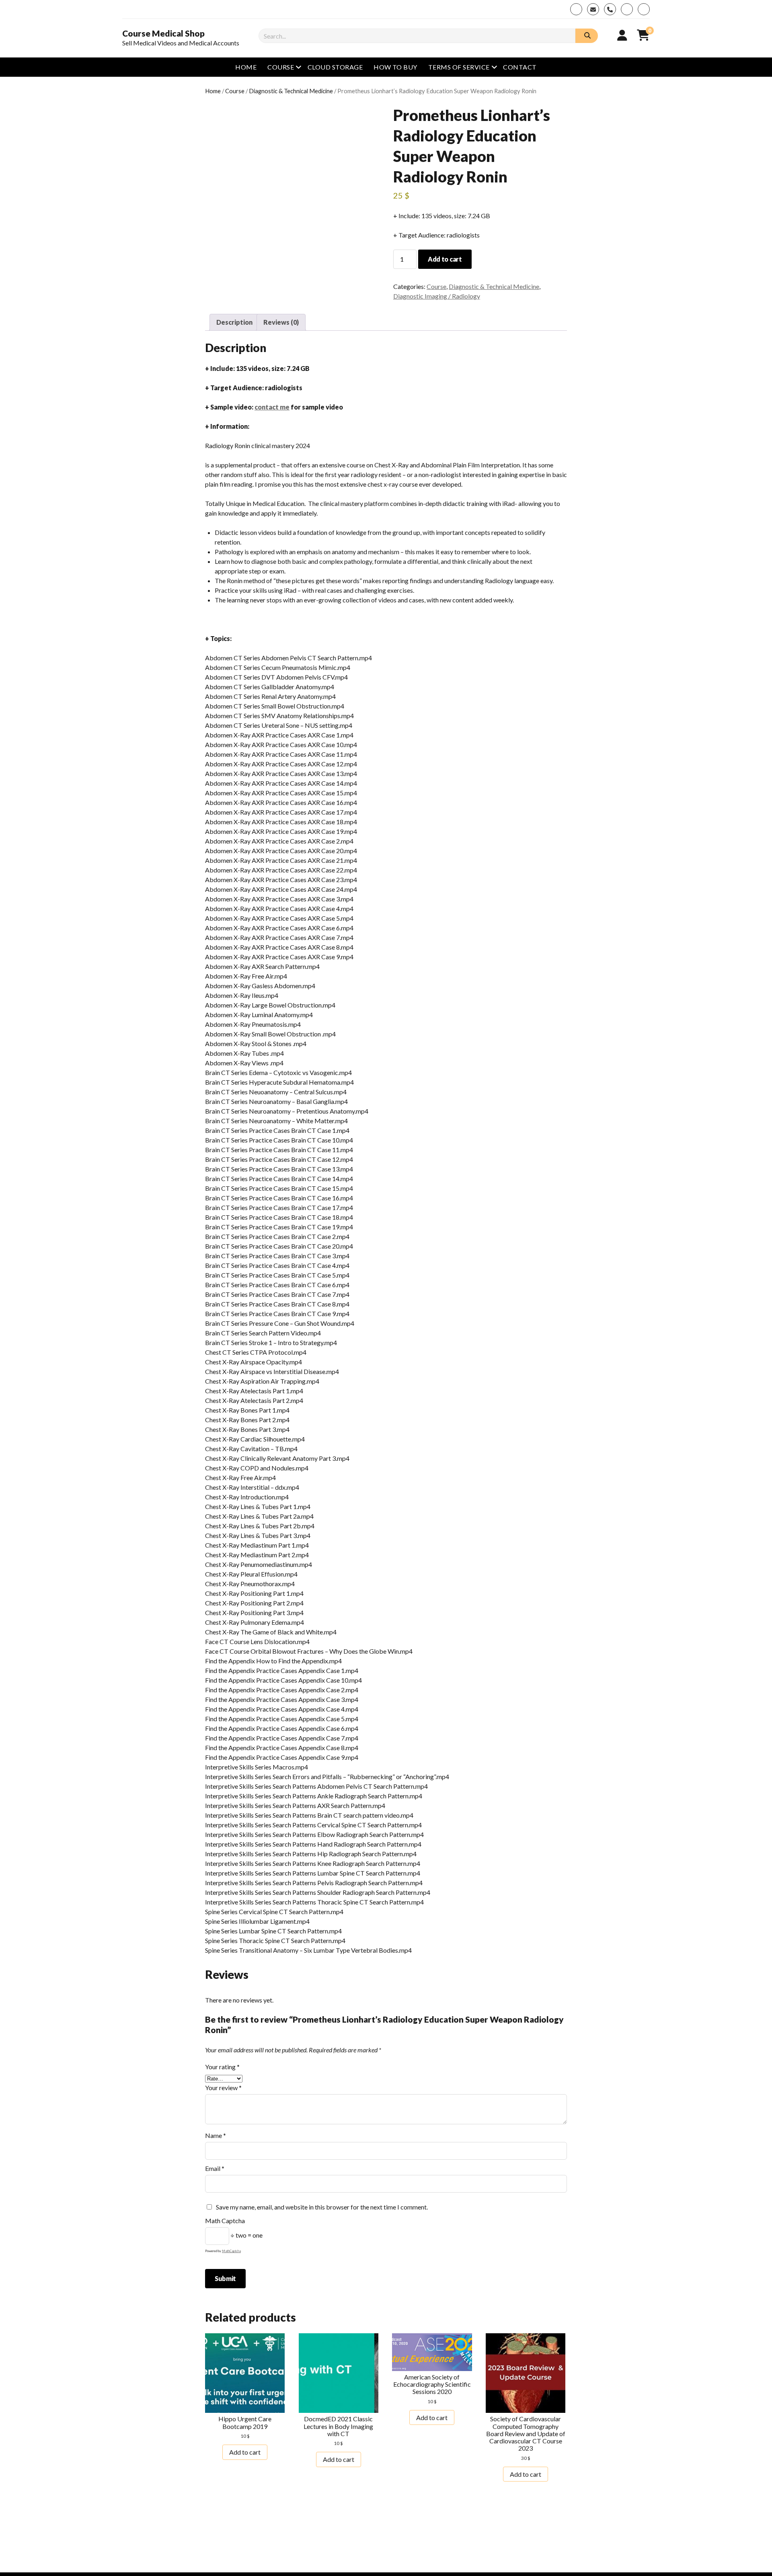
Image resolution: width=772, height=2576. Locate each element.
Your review (223, 2088)
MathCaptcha (231, 2251)
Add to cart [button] (245, 2452)
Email (215, 2168)
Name (216, 2135)
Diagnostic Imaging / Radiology (437, 296)
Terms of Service (459, 67)
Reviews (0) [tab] (281, 322)
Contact (520, 67)
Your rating (222, 2067)
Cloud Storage (335, 67)
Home (246, 67)
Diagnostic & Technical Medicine (291, 91)
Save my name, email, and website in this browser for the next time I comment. (322, 2207)
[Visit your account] (622, 35)
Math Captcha (225, 2221)
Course (281, 67)
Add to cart (445, 259)
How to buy (395, 67)
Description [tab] (234, 322)
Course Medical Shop (163, 33)
